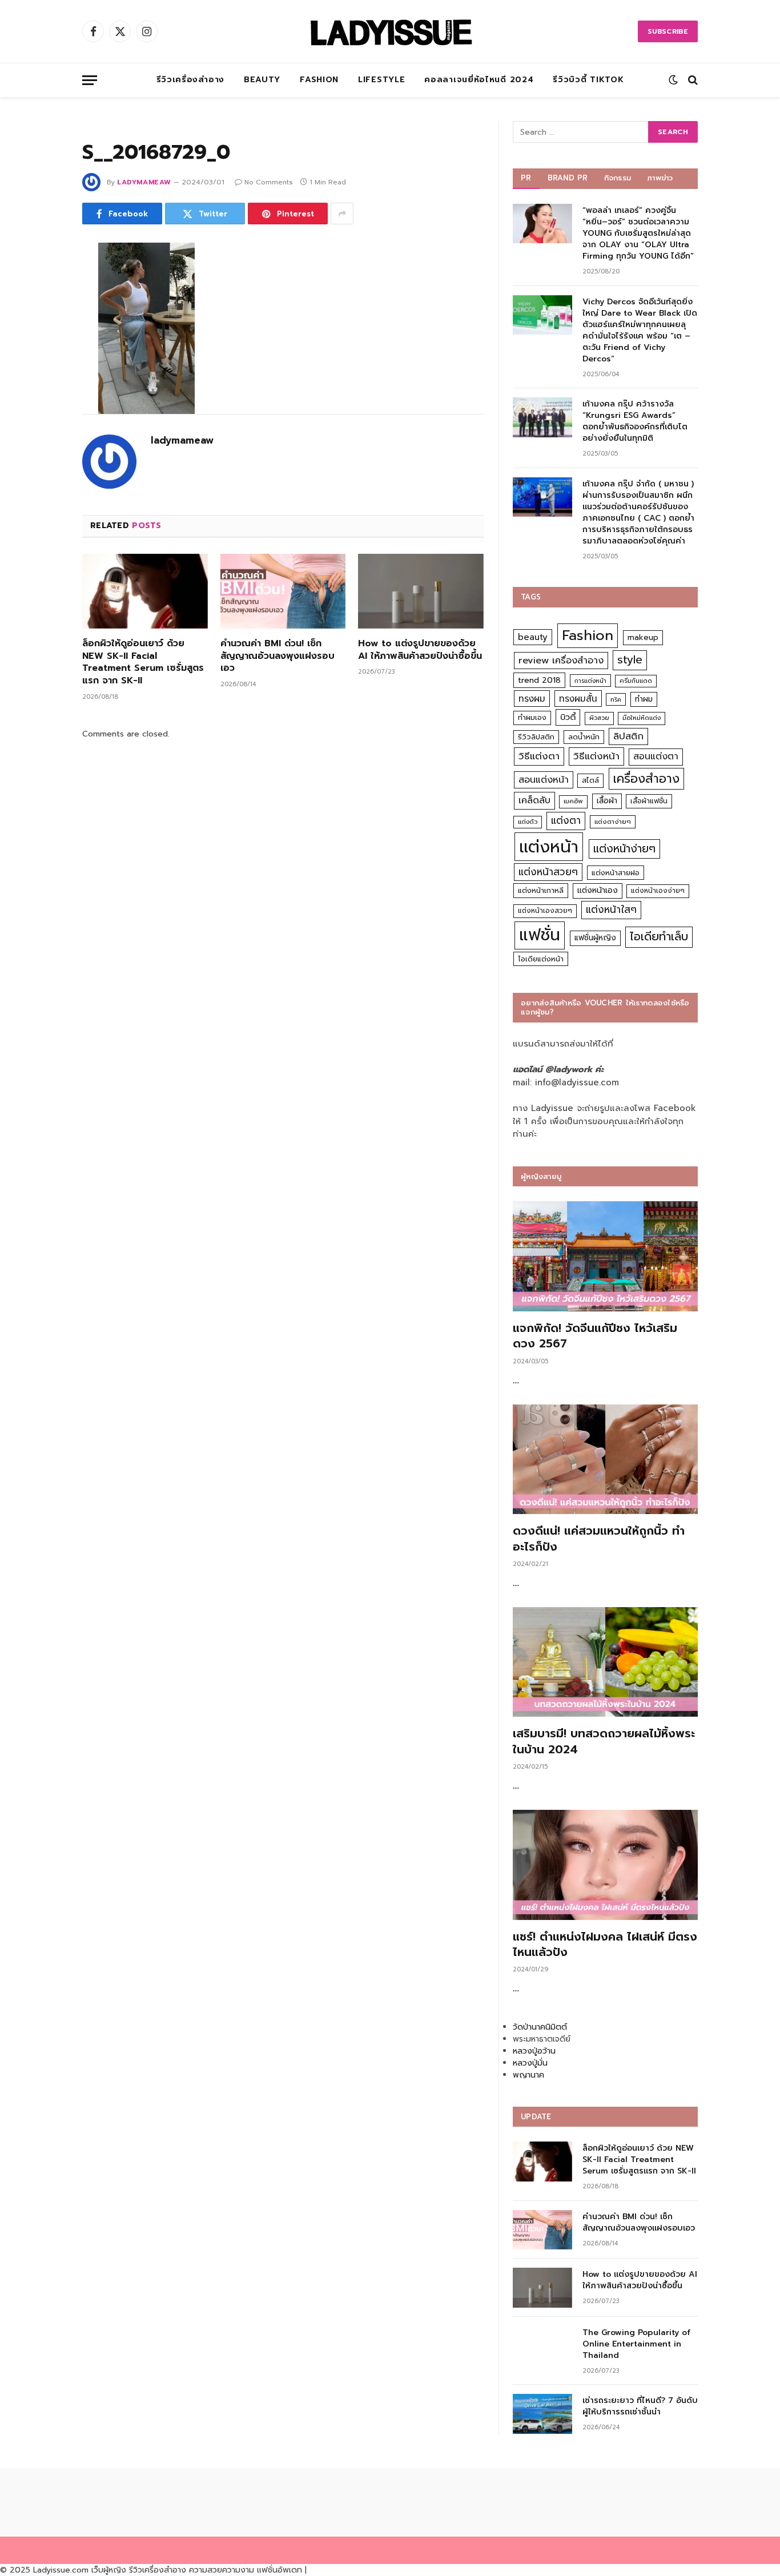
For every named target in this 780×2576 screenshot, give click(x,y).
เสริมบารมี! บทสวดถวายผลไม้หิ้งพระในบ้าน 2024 (604, 1741)
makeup (643, 637)
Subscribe (668, 31)
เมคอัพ (573, 801)
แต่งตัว (528, 822)
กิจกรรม (618, 178)
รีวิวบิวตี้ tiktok (588, 80)
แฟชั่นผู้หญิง (595, 938)
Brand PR (568, 178)
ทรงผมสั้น (578, 699)
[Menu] (90, 80)
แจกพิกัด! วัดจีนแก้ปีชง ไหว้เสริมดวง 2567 (595, 1336)
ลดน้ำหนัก (584, 737)
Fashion (319, 80)
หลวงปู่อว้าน (534, 2051)
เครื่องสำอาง (646, 779)
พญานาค (528, 2075)
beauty (533, 637)
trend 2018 (539, 680)
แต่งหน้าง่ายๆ (624, 849)
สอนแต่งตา (656, 756)
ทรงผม (532, 699)
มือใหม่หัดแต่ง (642, 718)
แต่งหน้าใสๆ (611, 909)
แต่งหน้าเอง (598, 890)
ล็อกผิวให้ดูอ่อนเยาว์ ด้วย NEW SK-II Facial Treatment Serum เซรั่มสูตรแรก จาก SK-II (143, 663)
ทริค (616, 699)
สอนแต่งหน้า (544, 780)
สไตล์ (590, 780)
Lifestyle (381, 80)
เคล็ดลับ (534, 800)
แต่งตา (566, 820)
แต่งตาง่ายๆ (613, 822)
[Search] (692, 80)
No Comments (269, 182)
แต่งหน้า (549, 847)
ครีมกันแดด (636, 681)
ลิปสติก (628, 736)
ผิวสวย (599, 718)
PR (526, 178)
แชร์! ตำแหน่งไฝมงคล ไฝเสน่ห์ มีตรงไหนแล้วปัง (605, 1945)
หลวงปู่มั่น (530, 2063)
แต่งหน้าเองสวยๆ (545, 911)
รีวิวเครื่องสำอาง (190, 80)
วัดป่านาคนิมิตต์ (540, 2027)
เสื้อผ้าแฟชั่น (649, 801)
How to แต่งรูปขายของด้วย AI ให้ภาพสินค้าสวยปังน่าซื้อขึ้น (420, 650)
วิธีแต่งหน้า (596, 756)
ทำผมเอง (532, 717)
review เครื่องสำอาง (561, 660)
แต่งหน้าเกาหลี (541, 890)
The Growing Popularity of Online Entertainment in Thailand (636, 2344)
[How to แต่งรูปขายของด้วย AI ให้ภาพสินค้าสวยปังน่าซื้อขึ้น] (421, 591)
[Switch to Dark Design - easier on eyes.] (673, 80)
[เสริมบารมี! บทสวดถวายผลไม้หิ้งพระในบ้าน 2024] (605, 1662)
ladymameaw (144, 182)
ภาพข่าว (660, 178)
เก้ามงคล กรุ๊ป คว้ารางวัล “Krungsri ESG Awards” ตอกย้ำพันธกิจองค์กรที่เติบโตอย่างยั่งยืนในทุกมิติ (635, 421)
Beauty (262, 80)
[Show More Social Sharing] (342, 214)
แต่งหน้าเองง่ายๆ (658, 891)
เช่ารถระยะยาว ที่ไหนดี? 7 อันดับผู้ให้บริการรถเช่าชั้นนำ (640, 2406)
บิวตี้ (568, 717)
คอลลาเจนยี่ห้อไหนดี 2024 (479, 80)
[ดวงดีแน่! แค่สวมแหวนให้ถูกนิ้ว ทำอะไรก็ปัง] (605, 1460)
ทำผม (644, 699)
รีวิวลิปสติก (536, 737)
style (630, 660)
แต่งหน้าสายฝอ (616, 873)
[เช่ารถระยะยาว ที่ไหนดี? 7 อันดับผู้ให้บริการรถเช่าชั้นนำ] (542, 2414)
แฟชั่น (540, 935)
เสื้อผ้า (607, 801)
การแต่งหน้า (590, 681)
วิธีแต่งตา (539, 756)
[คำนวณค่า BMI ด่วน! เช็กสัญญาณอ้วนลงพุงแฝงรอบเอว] (283, 591)
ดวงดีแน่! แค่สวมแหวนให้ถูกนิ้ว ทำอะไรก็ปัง (599, 1539)
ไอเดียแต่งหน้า (541, 959)
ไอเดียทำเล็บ (659, 937)
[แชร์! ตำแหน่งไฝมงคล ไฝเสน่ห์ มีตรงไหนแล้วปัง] (605, 1865)
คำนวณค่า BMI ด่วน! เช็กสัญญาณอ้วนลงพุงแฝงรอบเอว (278, 656)
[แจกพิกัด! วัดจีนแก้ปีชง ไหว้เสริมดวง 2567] (605, 1256)
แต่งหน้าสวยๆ (548, 872)
